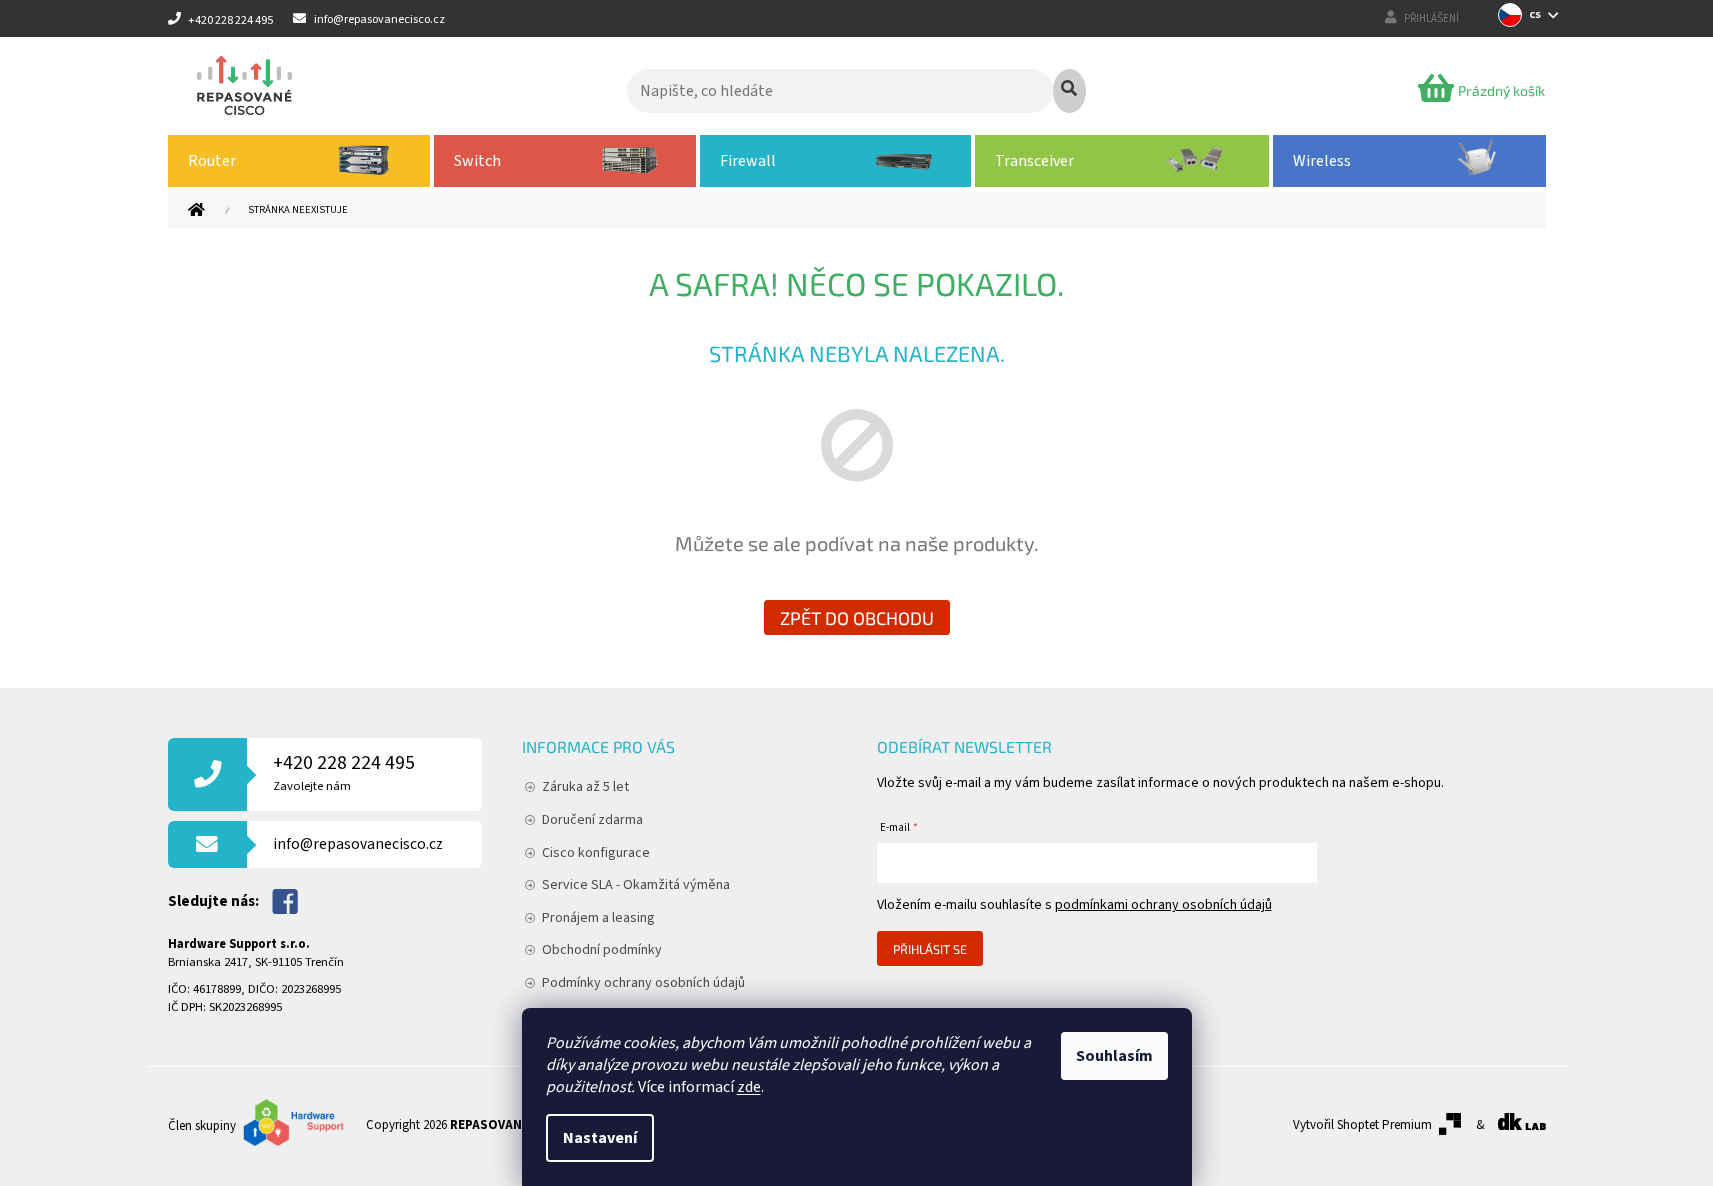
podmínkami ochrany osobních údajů (1163, 905)
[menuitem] (299, 161)
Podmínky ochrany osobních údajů (643, 983)
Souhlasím (1114, 1056)
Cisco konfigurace (596, 853)
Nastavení (600, 1138)
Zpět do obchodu (857, 618)
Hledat (1069, 91)
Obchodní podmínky (602, 950)
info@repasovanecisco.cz (358, 844)
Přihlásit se (930, 949)
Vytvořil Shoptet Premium (1362, 1125)
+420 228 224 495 (344, 772)
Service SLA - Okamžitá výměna (636, 885)
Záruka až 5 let (585, 787)
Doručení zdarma (592, 820)
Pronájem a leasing (598, 918)
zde (749, 1087)
